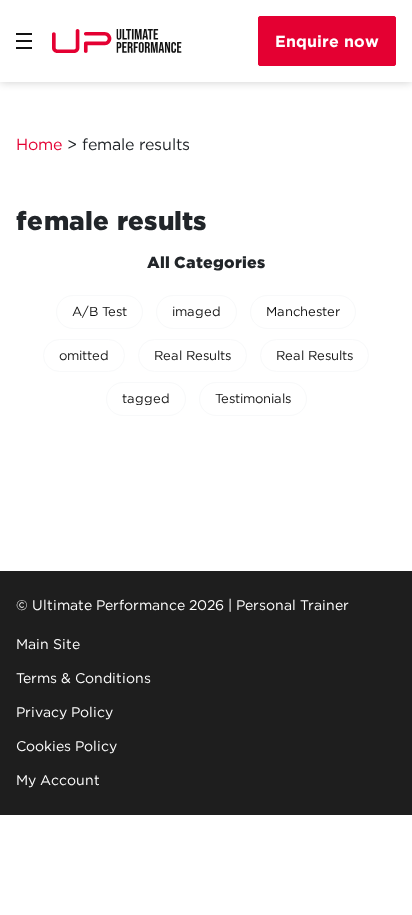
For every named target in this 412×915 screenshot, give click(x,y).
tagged (146, 398)
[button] (24, 41)
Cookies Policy (66, 746)
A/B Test (99, 311)
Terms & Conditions (83, 678)
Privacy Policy (64, 712)
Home (39, 144)
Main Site (48, 644)
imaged (196, 311)
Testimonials (253, 398)
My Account (58, 780)
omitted (84, 355)
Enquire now (327, 41)
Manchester (303, 311)
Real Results (192, 355)
